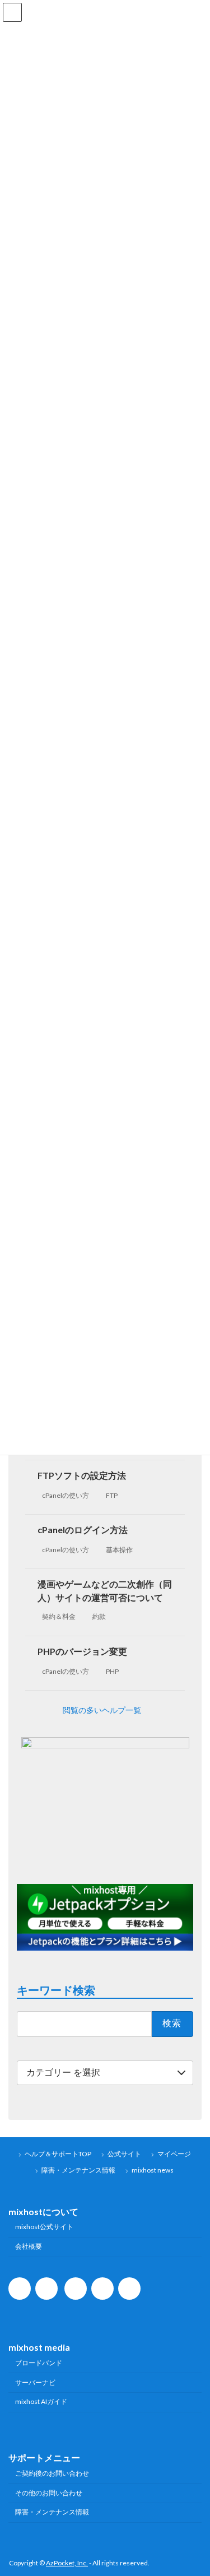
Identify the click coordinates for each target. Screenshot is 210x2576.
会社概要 (29, 2246)
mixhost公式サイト (44, 2227)
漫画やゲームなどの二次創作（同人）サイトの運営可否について (105, 1590)
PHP (112, 1671)
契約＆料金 (59, 1616)
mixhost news (153, 2170)
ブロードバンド (39, 2363)
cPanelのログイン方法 (83, 1530)
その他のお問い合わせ (49, 2493)
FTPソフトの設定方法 (82, 1475)
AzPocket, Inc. (67, 2563)
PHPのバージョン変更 (82, 1651)
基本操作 (119, 1549)
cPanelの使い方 (66, 1495)
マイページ (174, 2154)
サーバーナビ (35, 2382)
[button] (105, 1710)
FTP (112, 1495)
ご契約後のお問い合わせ (52, 2473)
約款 (99, 1616)
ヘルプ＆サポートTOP (58, 2154)
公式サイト (124, 2154)
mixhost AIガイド (41, 2401)
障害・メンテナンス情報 (78, 2170)
